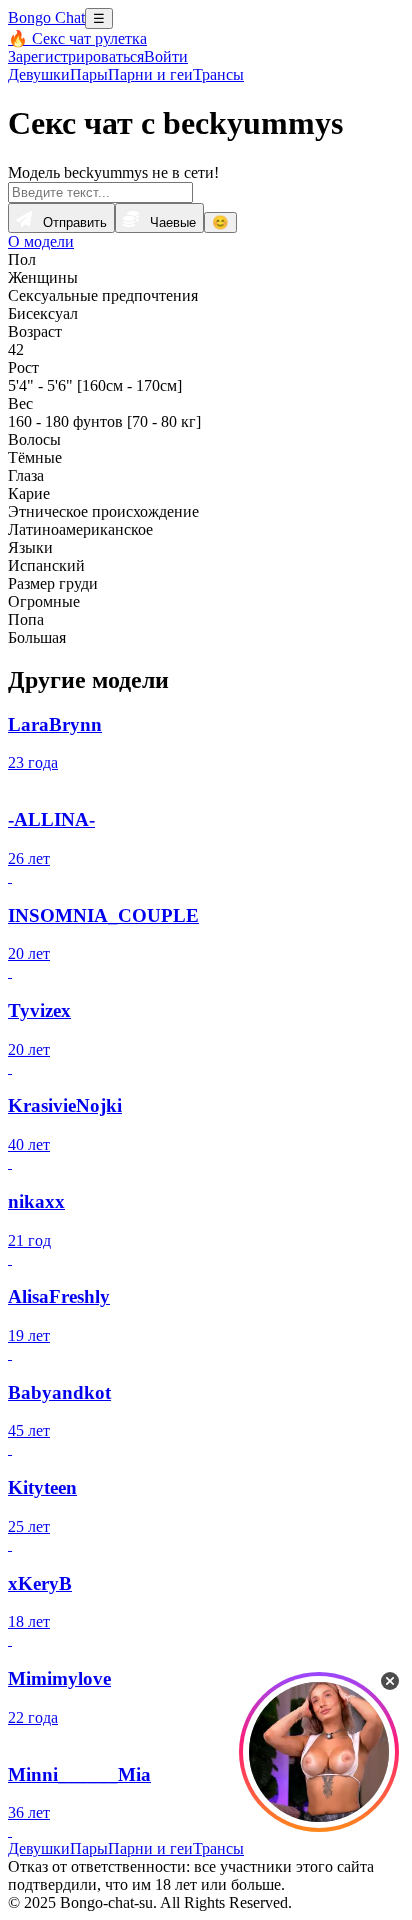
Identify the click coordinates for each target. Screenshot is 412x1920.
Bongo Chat (46, 17)
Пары (89, 74)
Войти (166, 56)
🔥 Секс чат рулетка (77, 38)
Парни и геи (150, 74)
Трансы (218, 74)
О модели (41, 241)
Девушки (39, 74)
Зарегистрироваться (76, 56)
